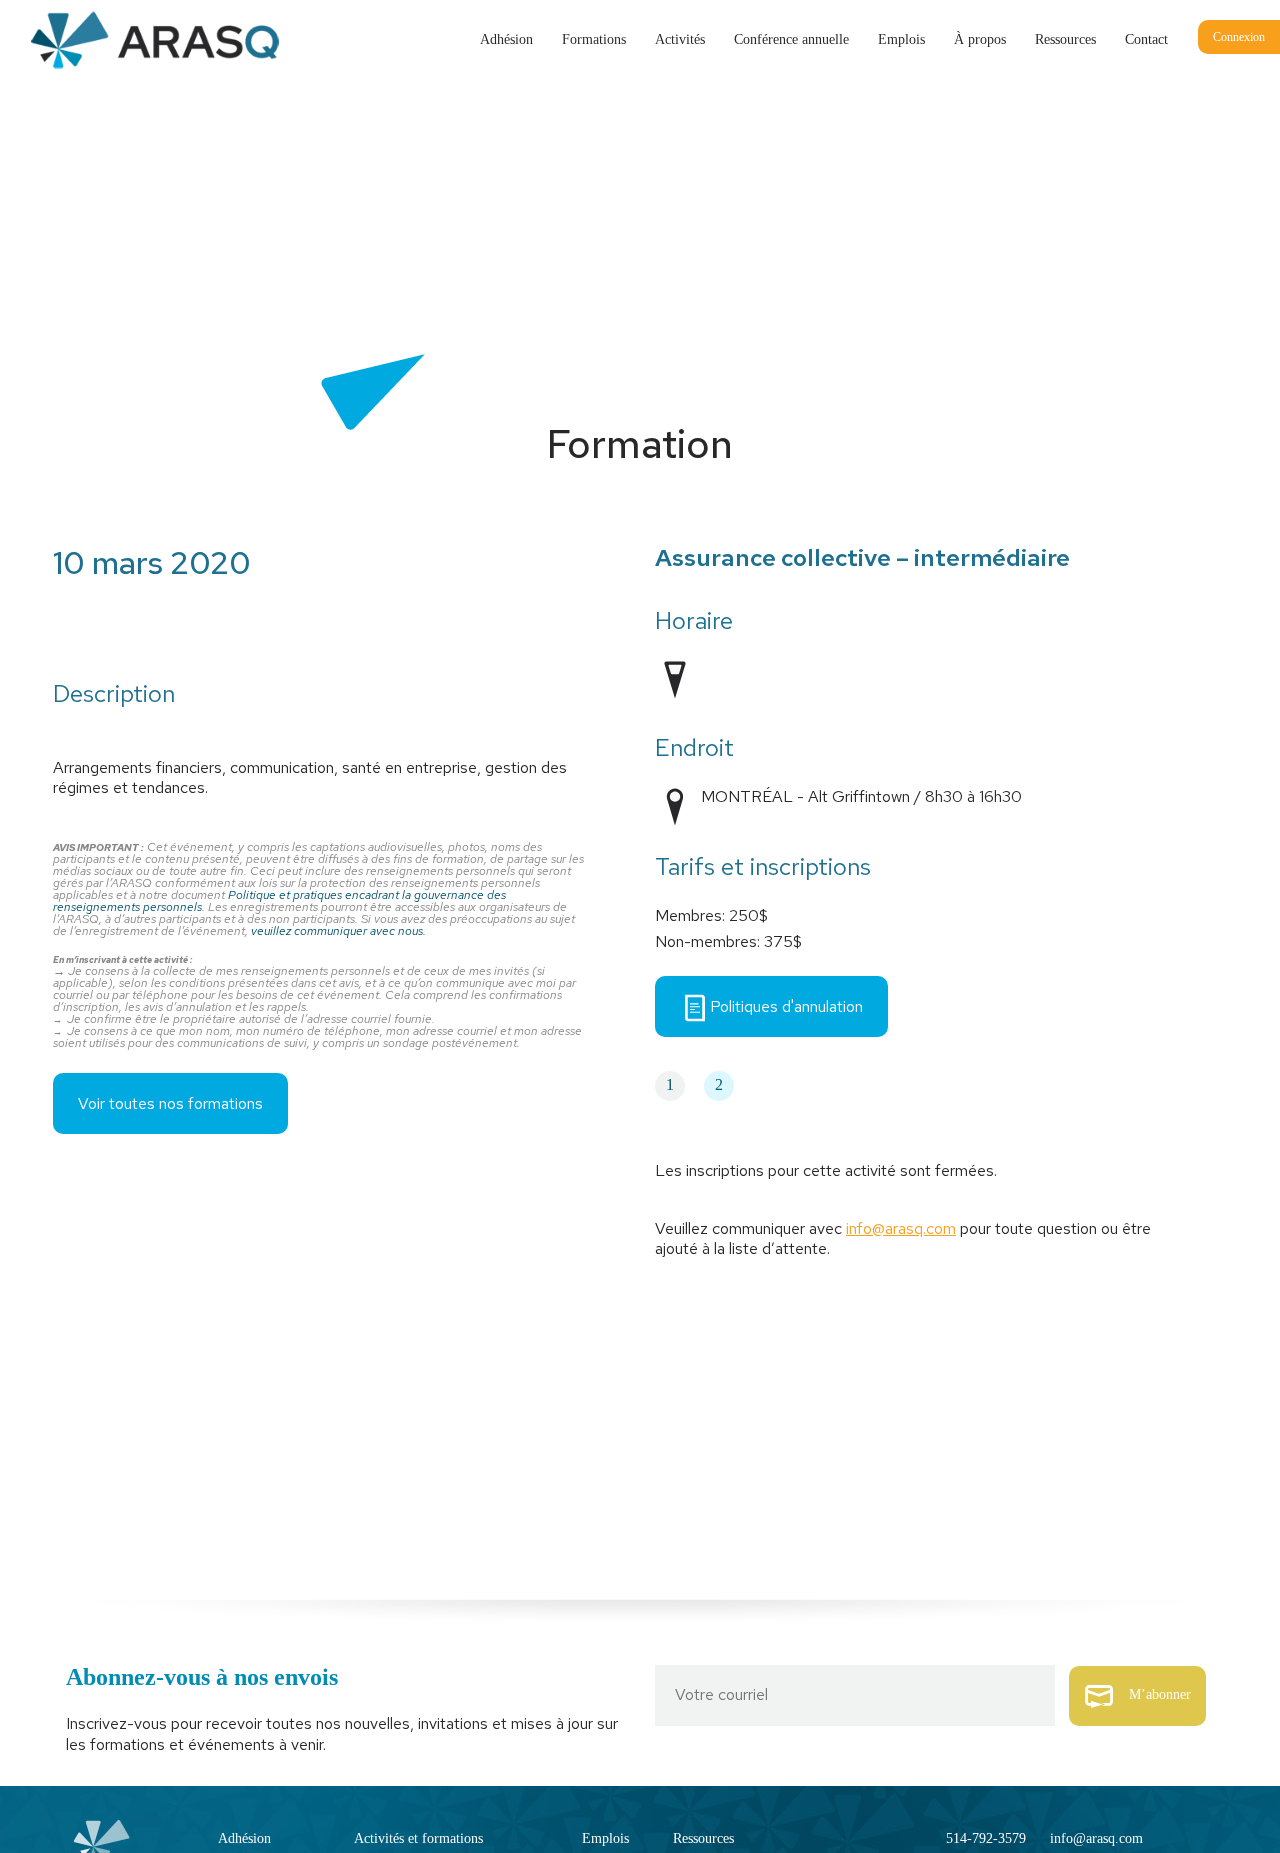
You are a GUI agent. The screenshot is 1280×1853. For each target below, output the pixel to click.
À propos (980, 39)
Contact (1146, 39)
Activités (680, 39)
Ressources (1065, 39)
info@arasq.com (901, 1228)
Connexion (1239, 37)
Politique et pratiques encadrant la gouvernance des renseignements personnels (279, 901)
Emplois (901, 39)
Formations (594, 39)
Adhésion (506, 39)
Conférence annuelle (791, 39)
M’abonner (1160, 1694)
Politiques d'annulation (786, 1006)
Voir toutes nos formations (170, 1103)
